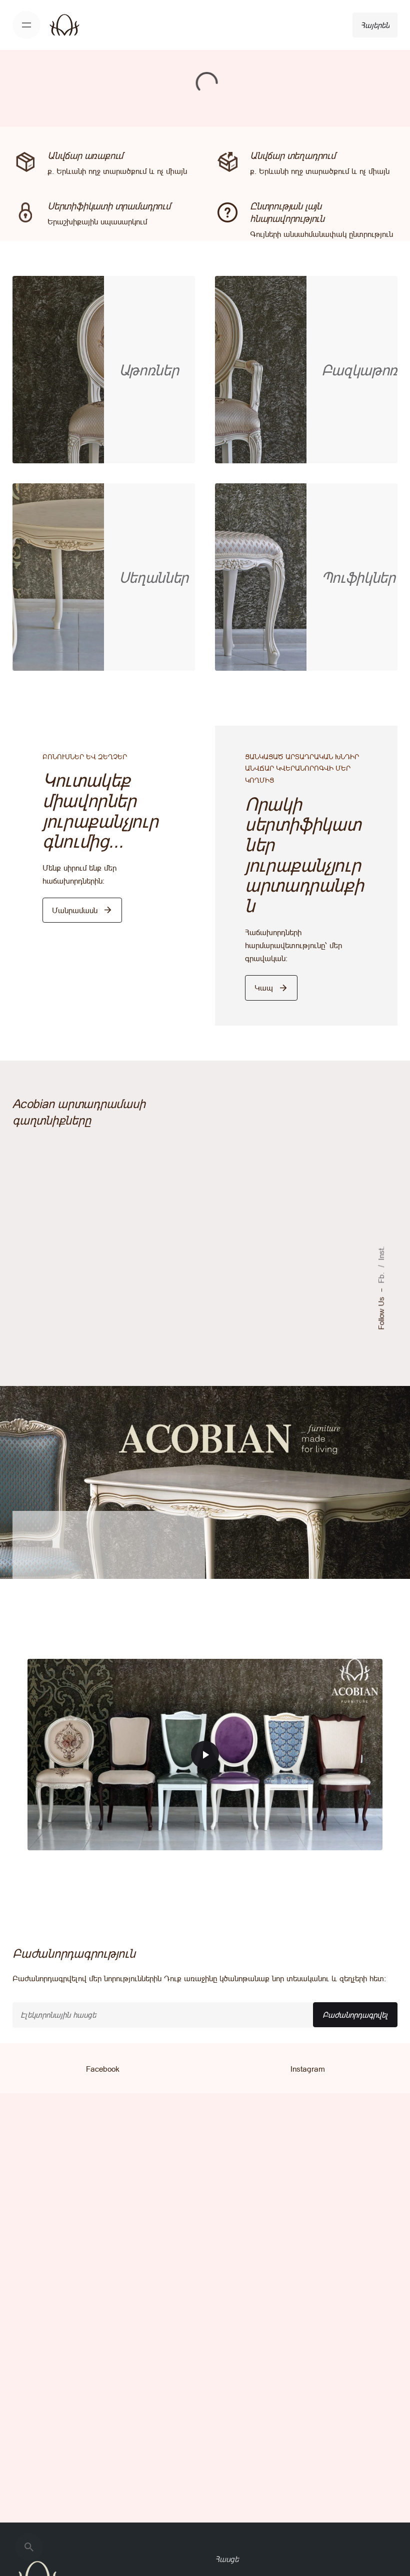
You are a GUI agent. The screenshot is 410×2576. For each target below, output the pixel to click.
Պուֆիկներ (358, 577)
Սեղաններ (154, 577)
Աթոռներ (149, 370)
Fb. (381, 1278)
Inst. (381, 1254)
